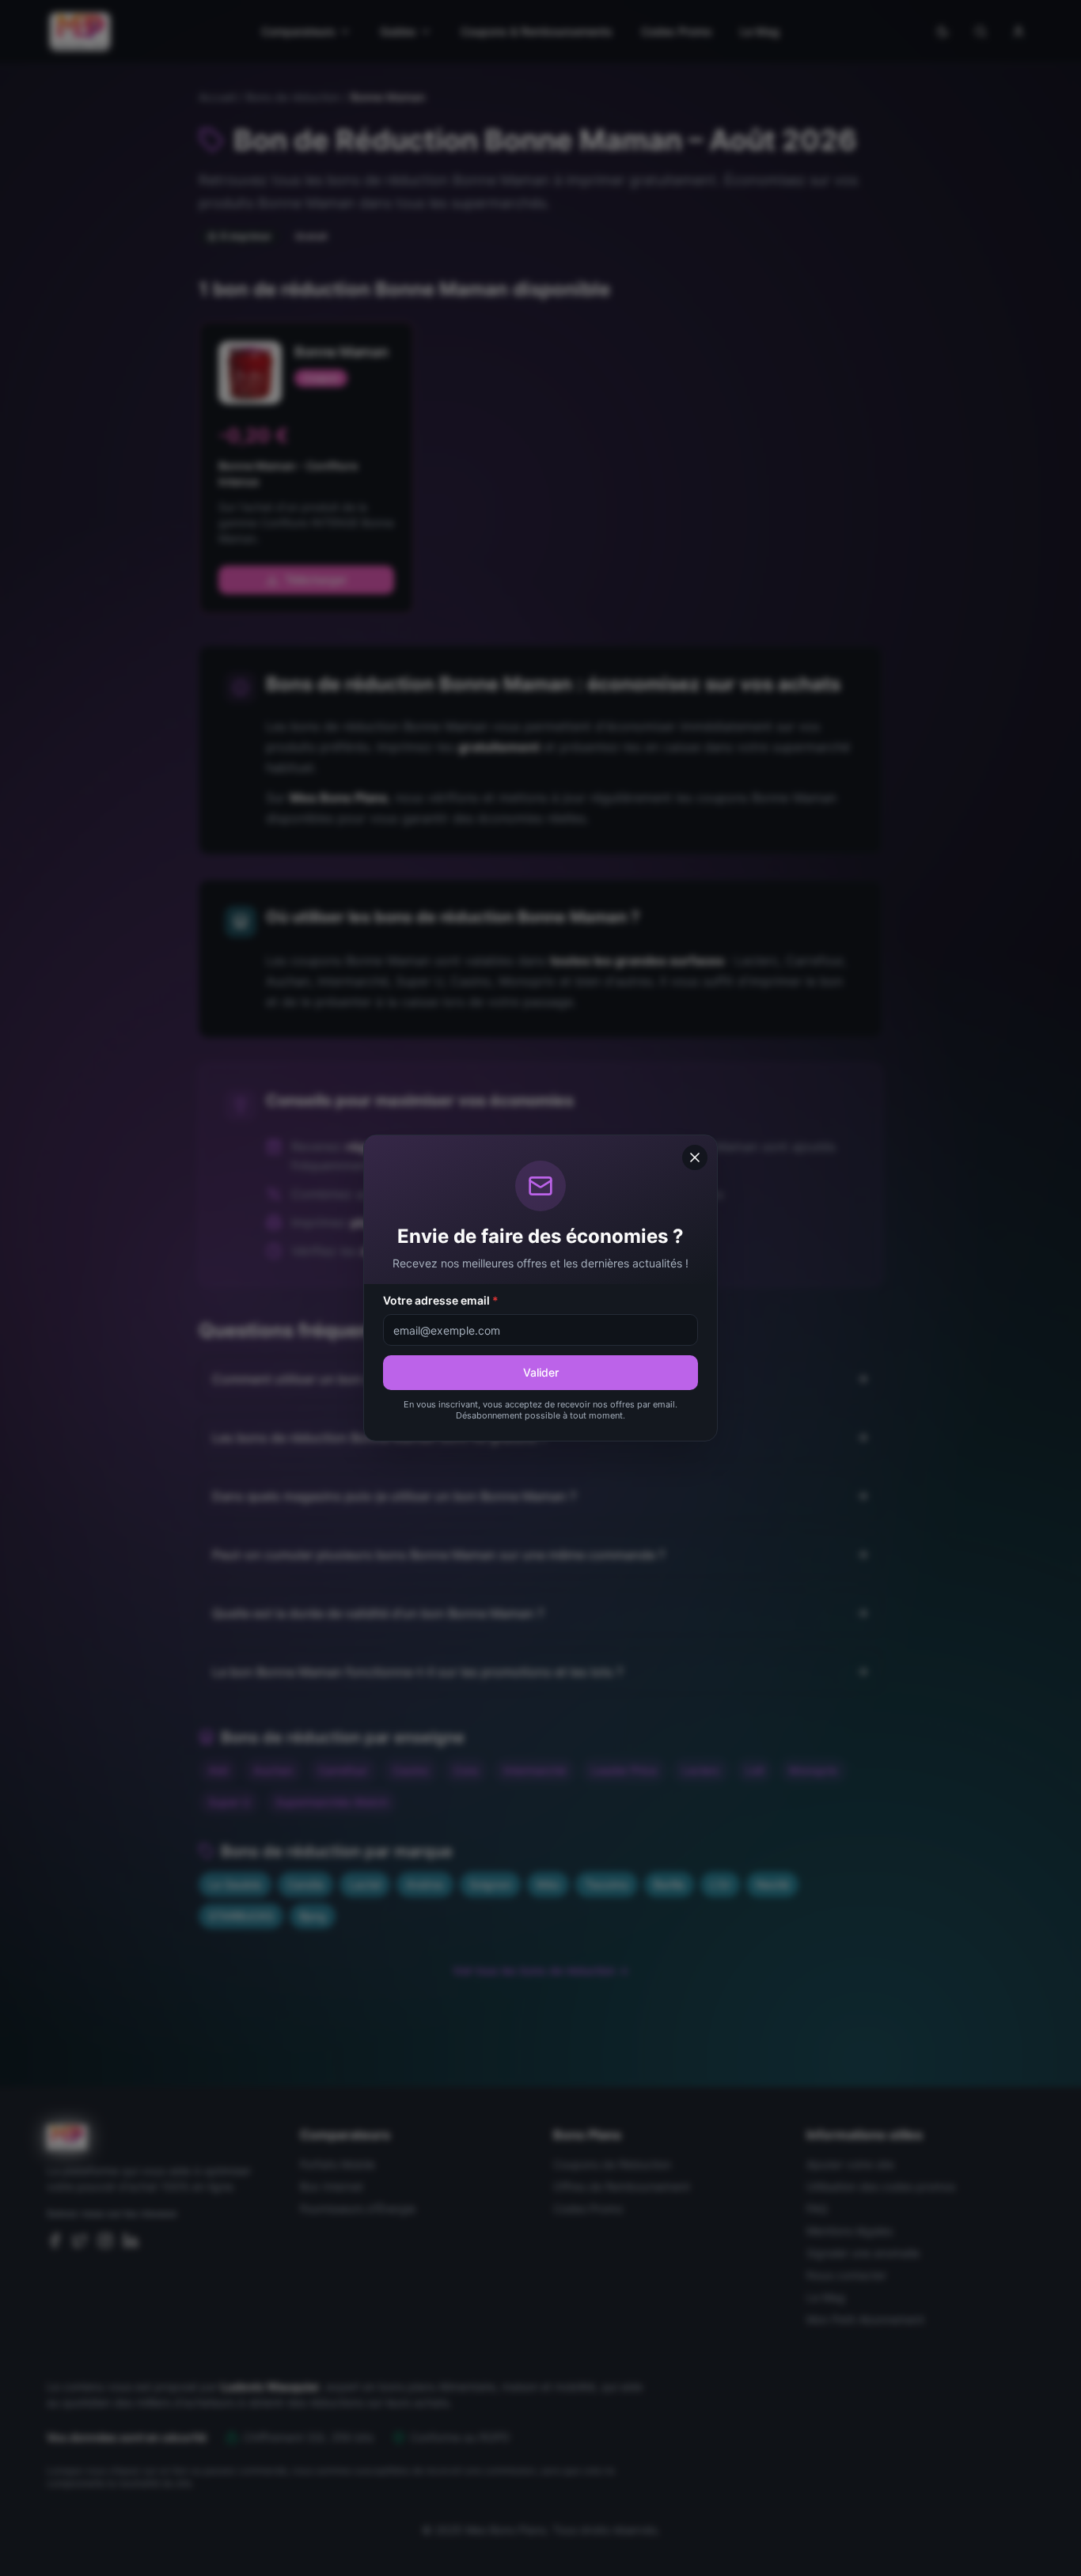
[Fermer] (695, 1157)
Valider (541, 1372)
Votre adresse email (441, 1300)
